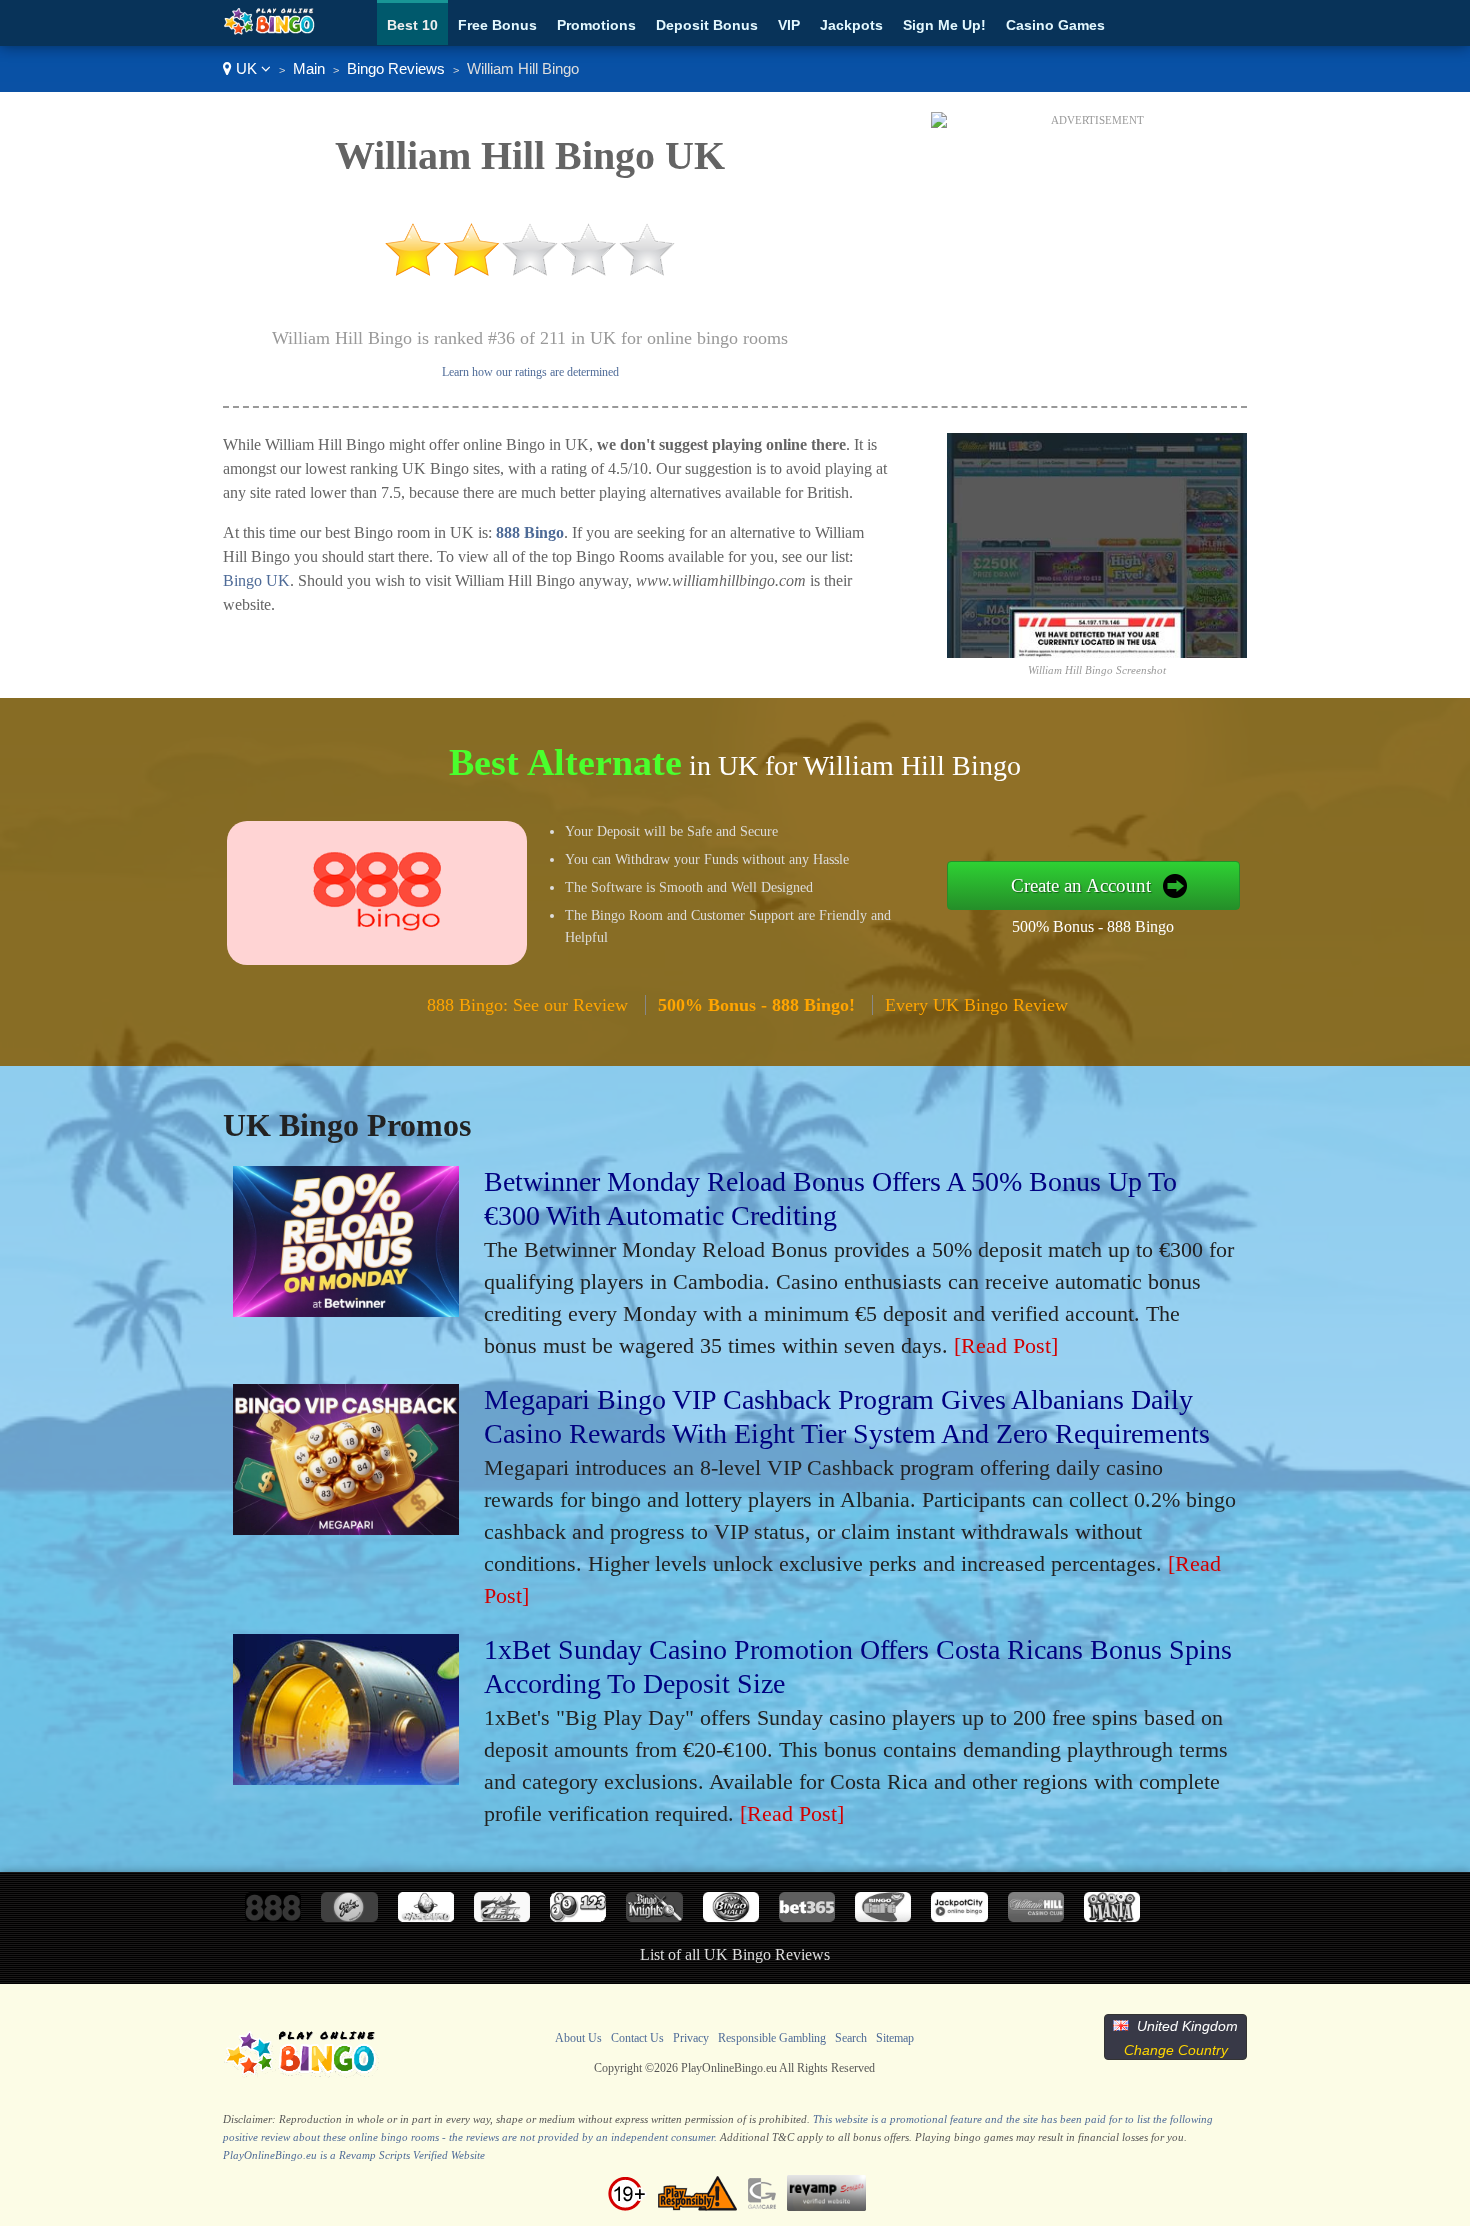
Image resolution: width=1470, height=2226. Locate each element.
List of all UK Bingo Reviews (735, 1954)
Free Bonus (497, 25)
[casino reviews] (301, 2075)
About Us (578, 2038)
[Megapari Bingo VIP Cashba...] (346, 1527)
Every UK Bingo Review (976, 1005)
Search (851, 2038)
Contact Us (637, 2038)
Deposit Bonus (707, 25)
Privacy (691, 2038)
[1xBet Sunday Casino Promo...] (346, 1777)
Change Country (1176, 2050)
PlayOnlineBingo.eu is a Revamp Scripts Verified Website (354, 2155)
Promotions (596, 25)
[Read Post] (1006, 1345)
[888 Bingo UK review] (273, 1916)
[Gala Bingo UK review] (349, 1916)
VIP (789, 25)
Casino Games (1055, 25)
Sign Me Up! (944, 25)
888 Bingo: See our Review (527, 1005)
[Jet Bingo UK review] (502, 1916)
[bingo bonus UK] (269, 30)
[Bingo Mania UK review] (1112, 1916)
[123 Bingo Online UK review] (578, 1916)
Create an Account (1081, 885)
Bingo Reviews (396, 68)
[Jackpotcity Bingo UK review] (959, 1916)
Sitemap (895, 2038)
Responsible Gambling (772, 2038)
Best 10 (412, 25)
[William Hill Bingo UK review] (1036, 1916)
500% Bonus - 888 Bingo (1093, 926)
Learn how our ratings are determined (530, 372)
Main (309, 68)
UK (246, 68)
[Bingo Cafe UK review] (883, 1916)
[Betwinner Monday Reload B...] (346, 1309)
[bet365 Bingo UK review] (807, 1916)
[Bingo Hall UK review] (731, 1916)
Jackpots (851, 25)
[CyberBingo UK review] (426, 1916)
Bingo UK (256, 580)
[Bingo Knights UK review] (654, 1916)
